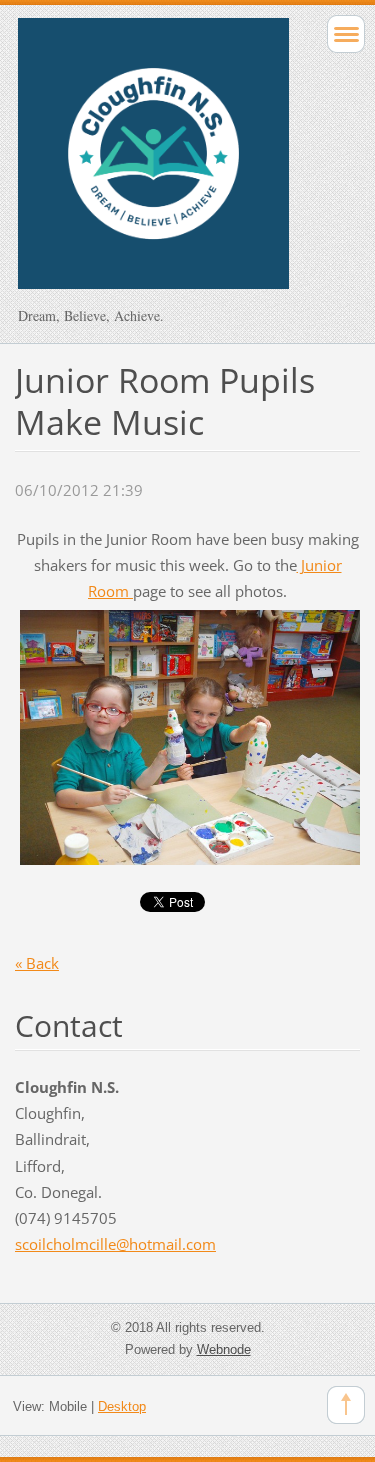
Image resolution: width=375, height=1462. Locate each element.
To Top (346, 1405)
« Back (37, 963)
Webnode (224, 1349)
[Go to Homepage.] (153, 162)
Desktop (122, 1406)
